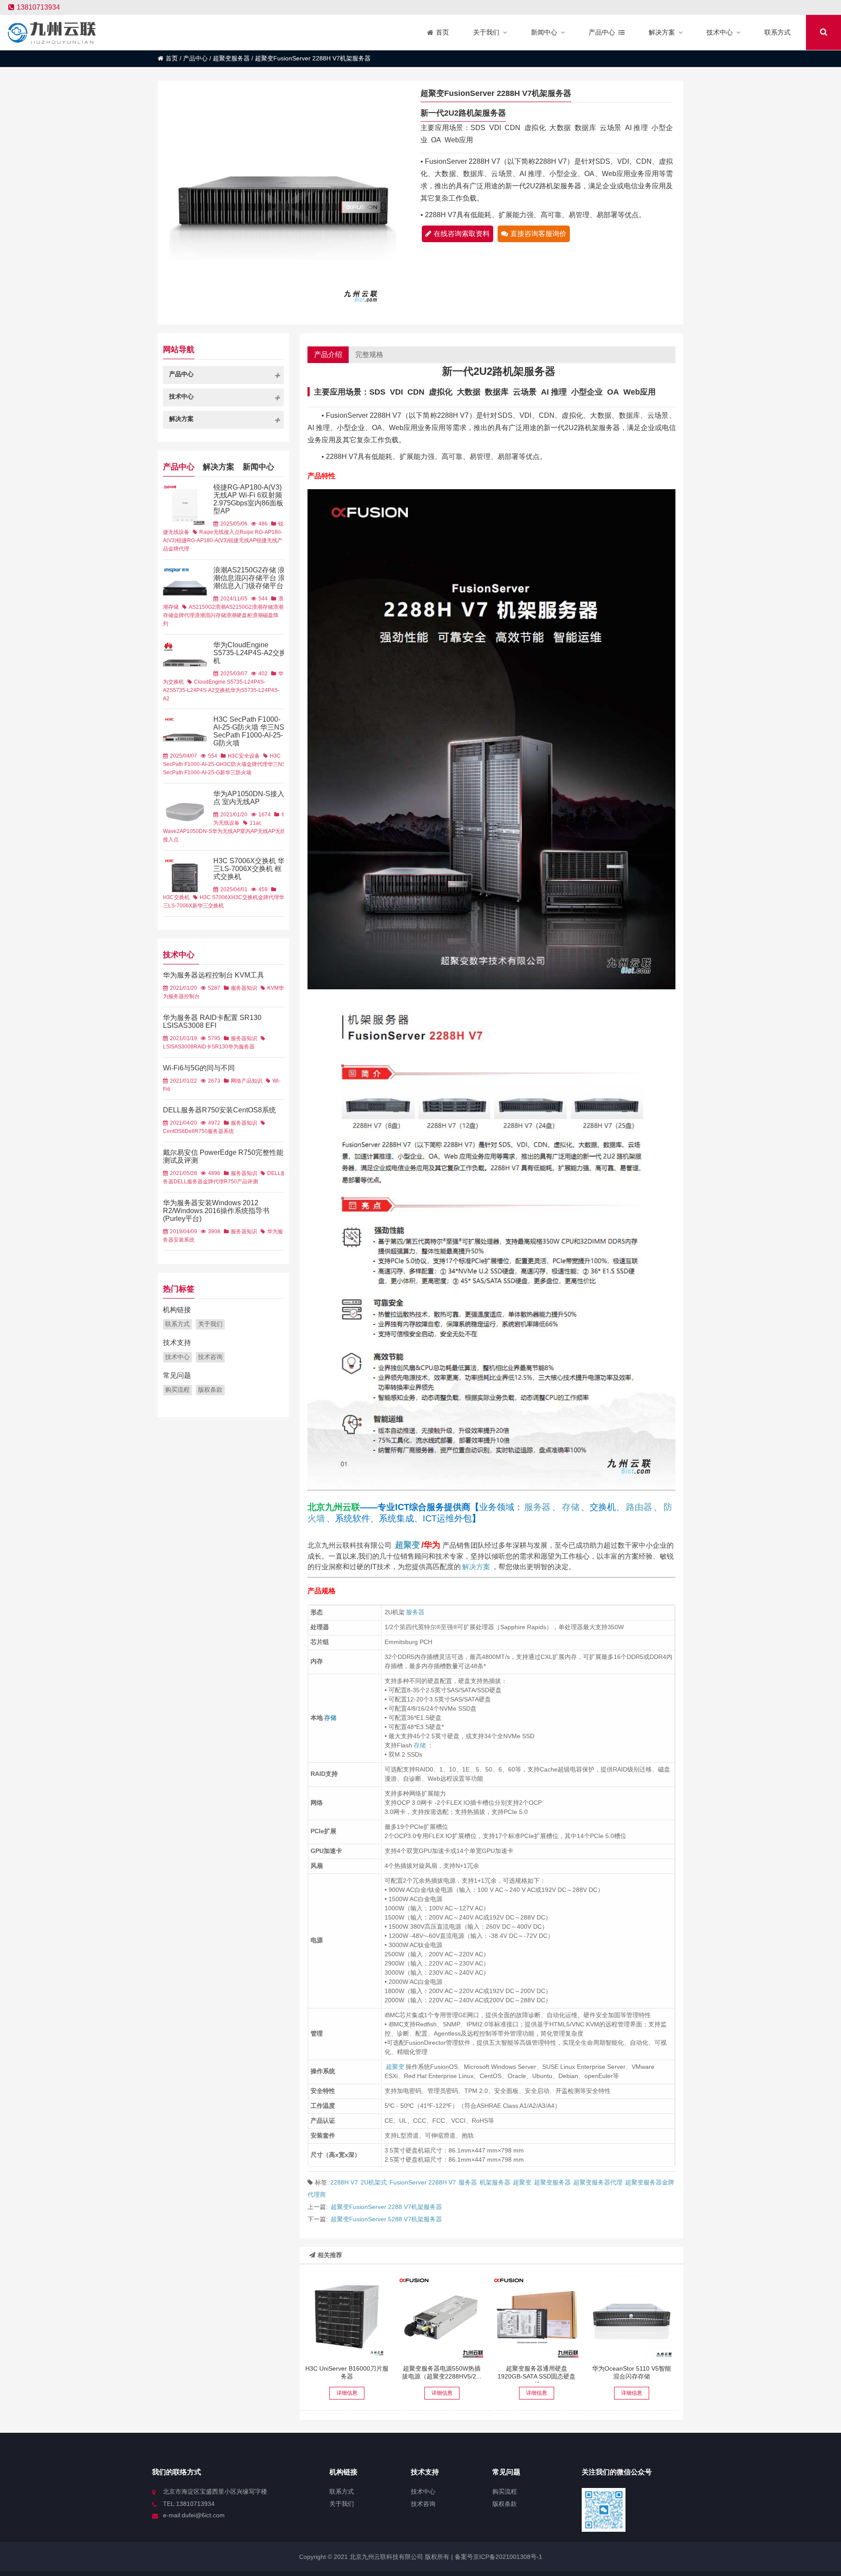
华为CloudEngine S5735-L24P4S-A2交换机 (250, 653)
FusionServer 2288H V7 (423, 2182)
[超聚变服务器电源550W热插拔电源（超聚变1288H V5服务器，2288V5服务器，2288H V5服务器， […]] (442, 2316)
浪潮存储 (262, 607)
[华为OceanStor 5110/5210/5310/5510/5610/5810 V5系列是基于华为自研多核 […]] (632, 2316)
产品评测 (247, 1182)
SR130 (220, 1047)
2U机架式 (374, 2182)
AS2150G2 (202, 607)
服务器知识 (244, 988)
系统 (229, 1131)
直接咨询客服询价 (538, 234)
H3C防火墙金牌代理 (244, 764)
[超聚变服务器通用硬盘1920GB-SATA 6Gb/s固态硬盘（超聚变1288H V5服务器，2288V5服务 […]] (537, 2316)
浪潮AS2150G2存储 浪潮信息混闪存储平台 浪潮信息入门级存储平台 (249, 578)
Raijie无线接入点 (219, 532)
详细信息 (347, 2393)
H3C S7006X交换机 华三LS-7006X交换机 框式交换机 (249, 869)
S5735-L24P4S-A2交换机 (200, 690)
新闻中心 (258, 467)
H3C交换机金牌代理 (255, 897)
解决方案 (476, 1567)
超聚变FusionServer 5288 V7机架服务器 (386, 2219)
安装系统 (184, 1240)
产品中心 (195, 58)
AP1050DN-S (196, 831)
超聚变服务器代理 (598, 2182)
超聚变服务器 (231, 58)
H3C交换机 (176, 897)
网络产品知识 (247, 1081)
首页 (172, 58)
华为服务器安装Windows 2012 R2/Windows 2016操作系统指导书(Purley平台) (216, 1211)
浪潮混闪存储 (210, 615)
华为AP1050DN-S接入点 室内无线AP (249, 798)
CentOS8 (174, 1131)
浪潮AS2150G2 (233, 607)
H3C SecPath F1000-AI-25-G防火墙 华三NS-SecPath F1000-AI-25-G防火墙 (250, 731)
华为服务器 (241, 1047)
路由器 (639, 1507)
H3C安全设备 (244, 756)
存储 (571, 1507)
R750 (201, 1131)
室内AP (249, 831)
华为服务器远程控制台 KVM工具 (214, 975)
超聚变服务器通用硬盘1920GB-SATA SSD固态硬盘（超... (537, 2376)
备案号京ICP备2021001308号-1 (498, 2557)
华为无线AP (226, 831)
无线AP (266, 831)
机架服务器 (495, 2182)
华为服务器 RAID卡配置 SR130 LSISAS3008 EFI (212, 1022)
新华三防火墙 (236, 773)
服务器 (537, 1507)
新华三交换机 (208, 906)
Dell (190, 1131)
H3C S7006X (216, 897)
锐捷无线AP (242, 540)
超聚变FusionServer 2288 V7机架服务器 (386, 2207)
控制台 (192, 996)
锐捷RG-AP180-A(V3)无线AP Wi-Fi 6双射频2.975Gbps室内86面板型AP (248, 499)
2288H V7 (344, 2182)
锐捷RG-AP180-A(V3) (202, 540)
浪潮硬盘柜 (239, 615)
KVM (273, 988)
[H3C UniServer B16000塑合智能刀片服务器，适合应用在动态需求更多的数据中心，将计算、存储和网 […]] (347, 2316)
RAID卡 (203, 1047)
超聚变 (408, 1545)
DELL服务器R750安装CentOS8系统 (219, 1110)
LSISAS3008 (178, 1047)
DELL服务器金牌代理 (199, 1182)
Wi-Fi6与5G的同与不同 (199, 1068)
